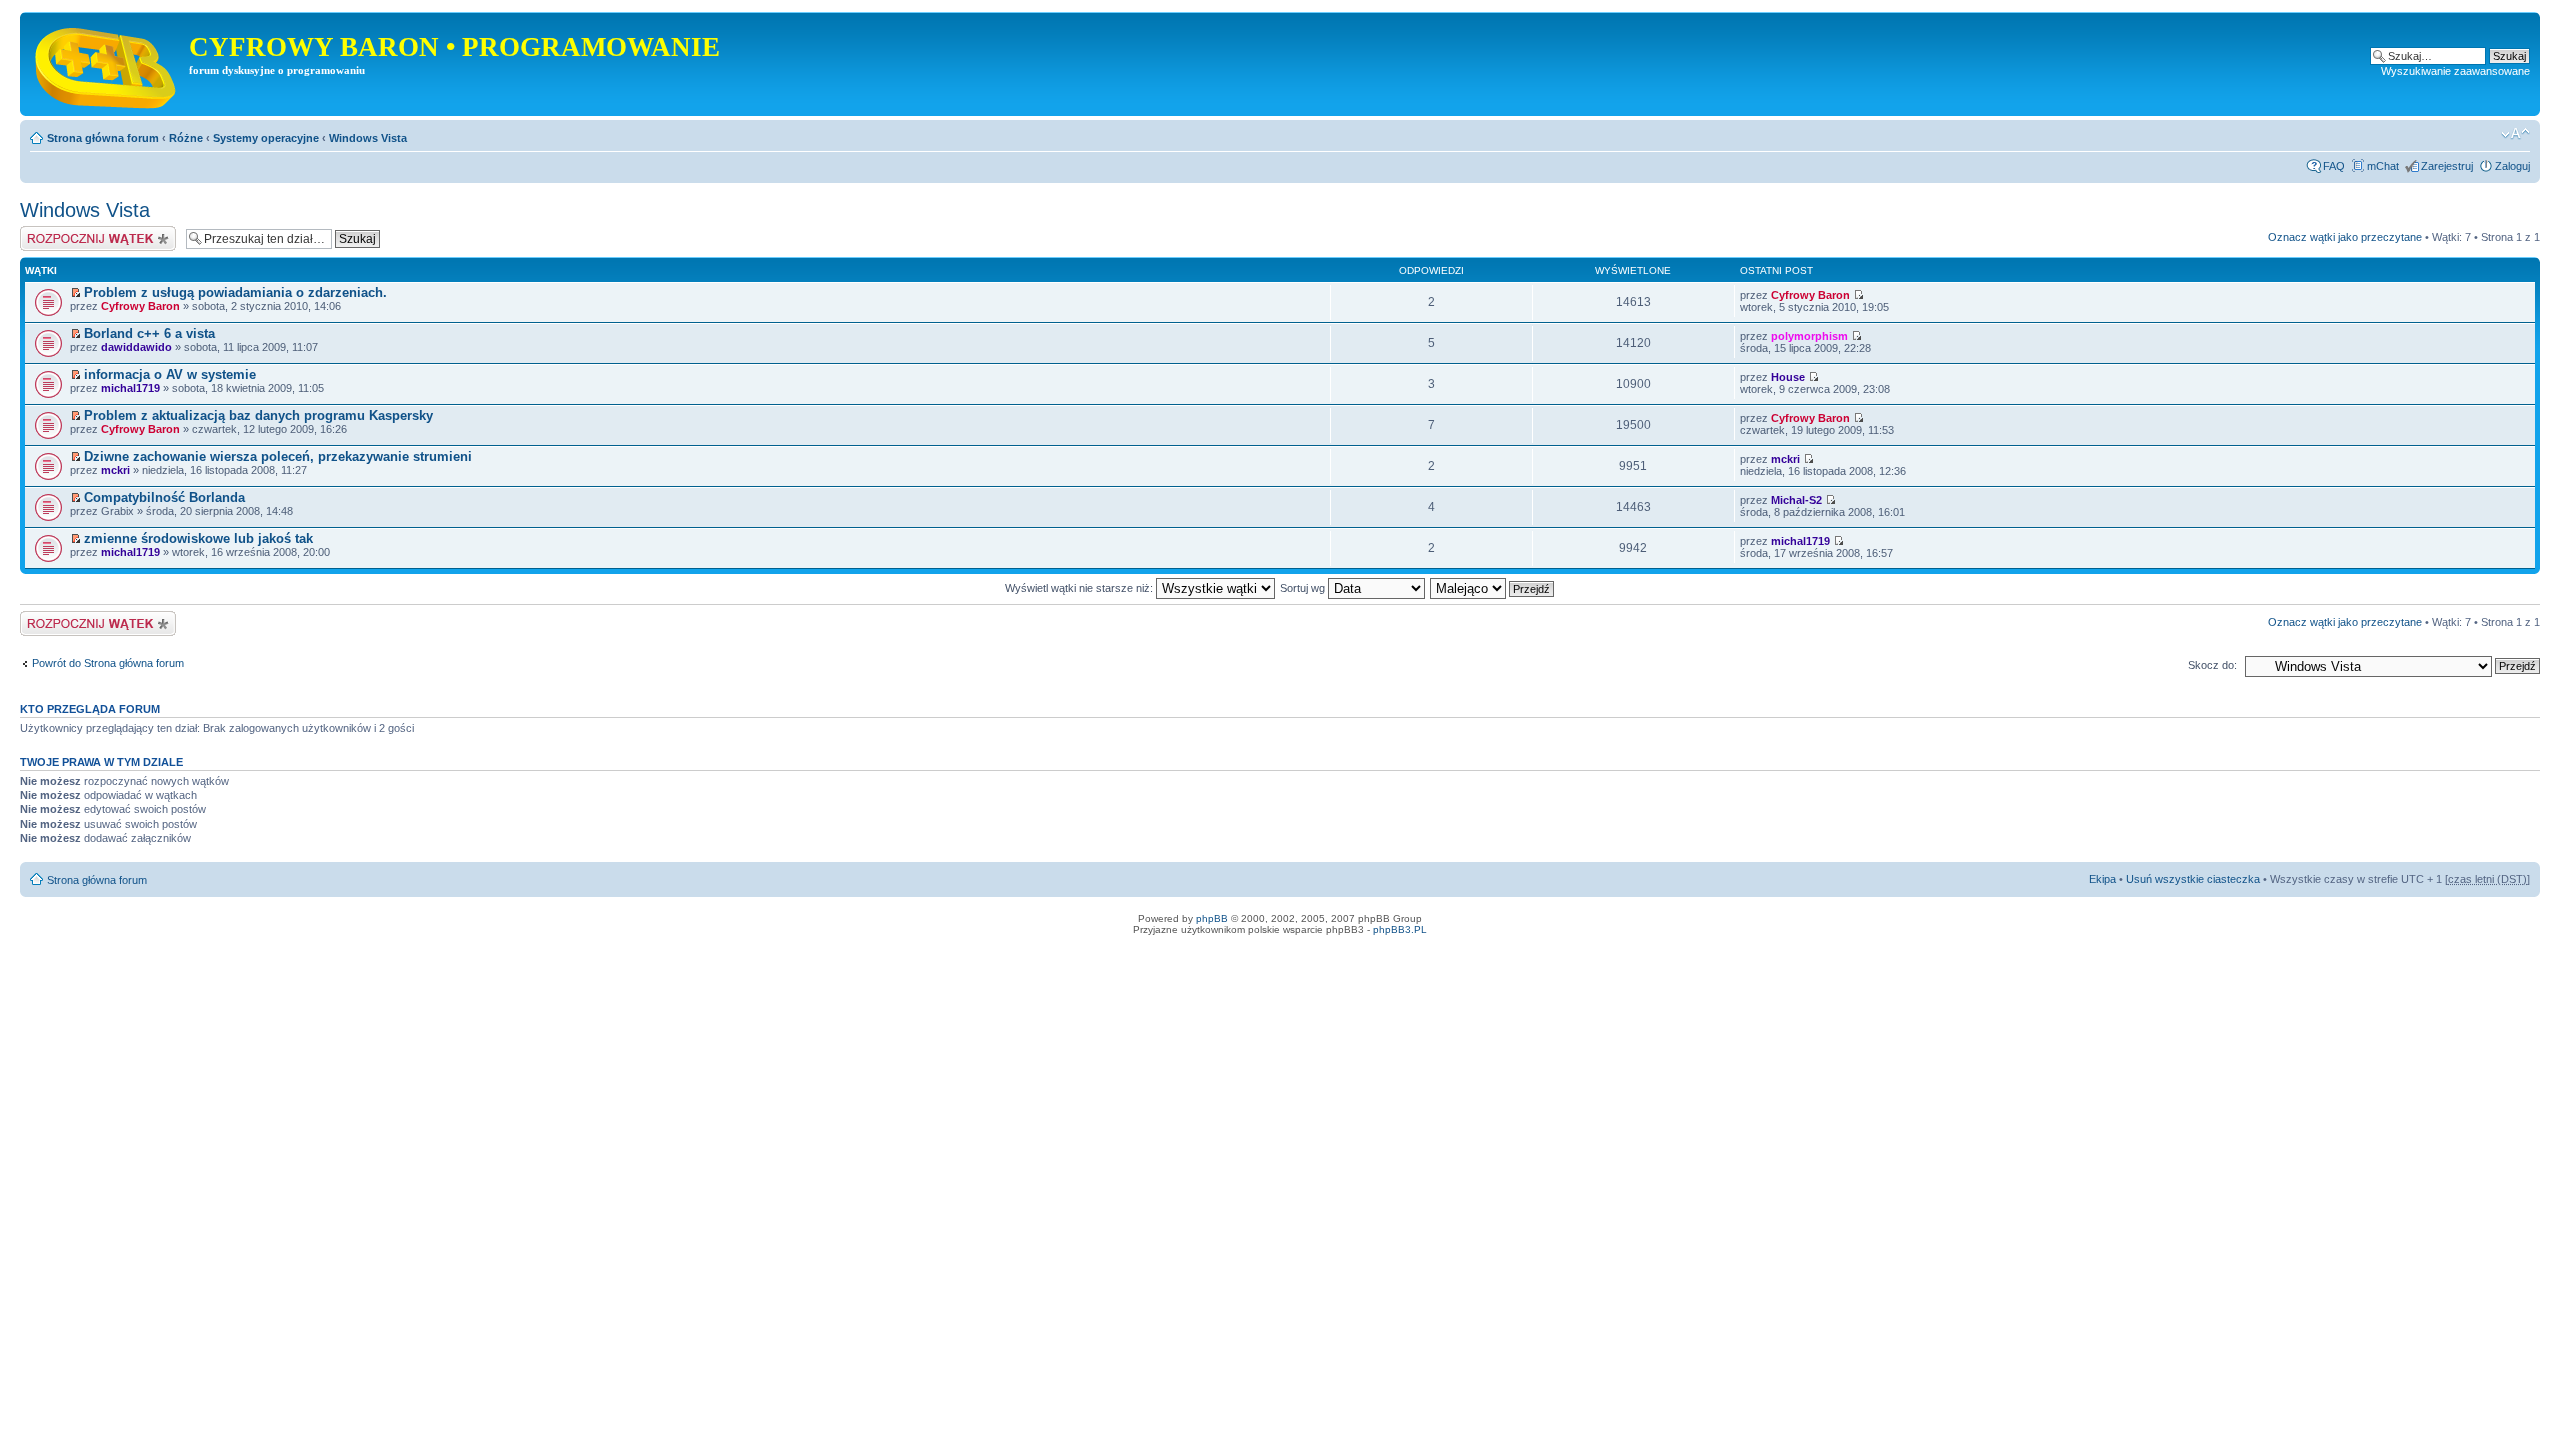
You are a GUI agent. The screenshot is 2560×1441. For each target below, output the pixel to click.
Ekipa (2102, 879)
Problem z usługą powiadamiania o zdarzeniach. (235, 292)
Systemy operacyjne (266, 138)
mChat (2383, 166)
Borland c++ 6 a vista (149, 333)
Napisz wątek (53, 232)
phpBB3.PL (1400, 929)
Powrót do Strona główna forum (108, 663)
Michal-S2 (1796, 500)
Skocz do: (2212, 665)
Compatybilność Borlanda (164, 497)
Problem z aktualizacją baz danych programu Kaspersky (258, 415)
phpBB (1212, 918)
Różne (186, 138)
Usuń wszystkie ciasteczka (2193, 879)
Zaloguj (2512, 166)
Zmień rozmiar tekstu (2515, 134)
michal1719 (130, 388)
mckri (115, 470)
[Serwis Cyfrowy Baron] (107, 64)
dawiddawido (136, 347)
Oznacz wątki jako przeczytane (2345, 237)
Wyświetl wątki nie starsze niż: (1080, 588)
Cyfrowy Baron (140, 306)
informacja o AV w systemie (170, 374)
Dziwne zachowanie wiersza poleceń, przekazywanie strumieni (278, 456)
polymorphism (1809, 336)
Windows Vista (368, 138)
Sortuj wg (1304, 588)
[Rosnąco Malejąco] (1493, 588)
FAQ (2334, 166)
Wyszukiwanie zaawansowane (2455, 71)
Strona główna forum (103, 138)
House (1788, 377)
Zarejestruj (2447, 166)
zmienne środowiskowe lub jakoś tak (198, 538)
